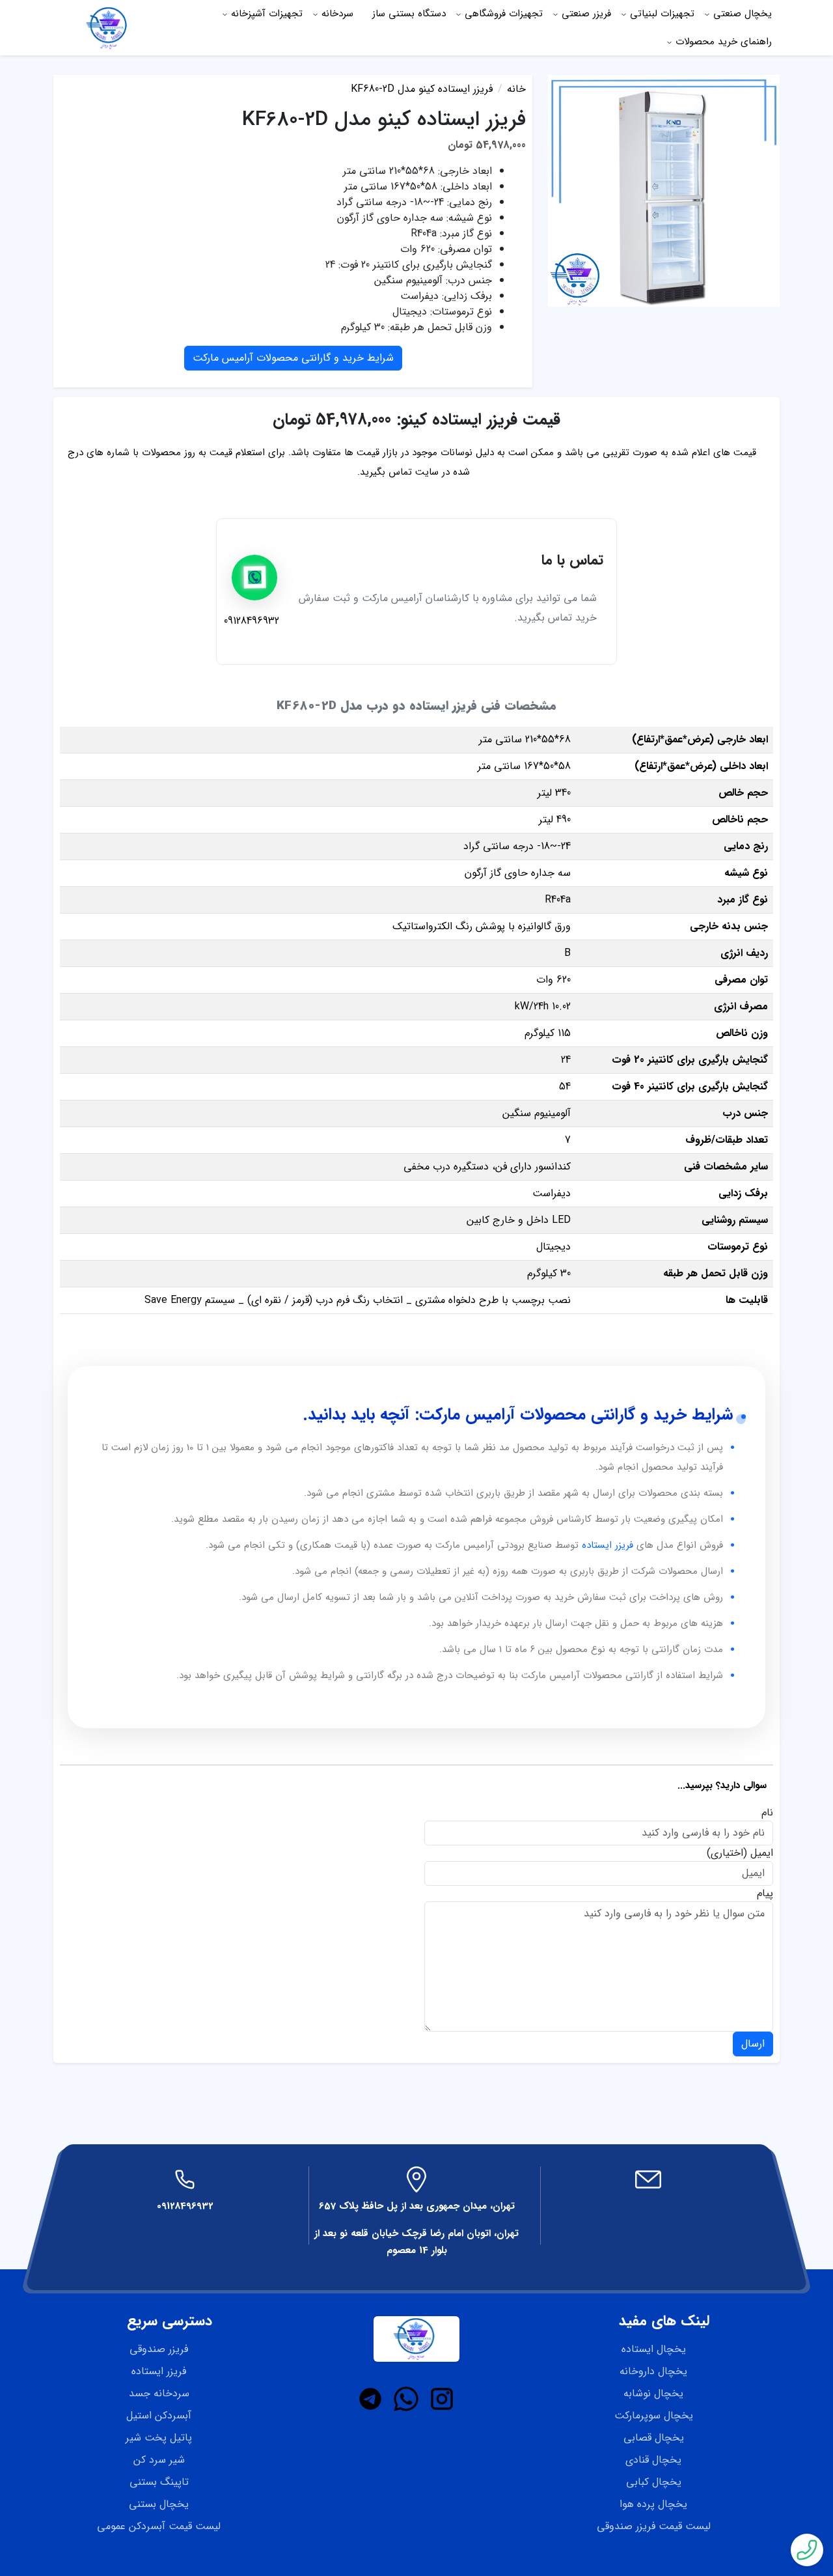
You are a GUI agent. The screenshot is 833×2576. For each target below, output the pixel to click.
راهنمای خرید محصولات (724, 42)
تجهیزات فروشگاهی (504, 14)
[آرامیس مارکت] (109, 27)
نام (767, 1813)
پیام (765, 1894)
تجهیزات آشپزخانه (267, 14)
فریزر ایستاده (608, 1545)
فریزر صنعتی (586, 14)
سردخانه (337, 14)
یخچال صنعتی (743, 14)
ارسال (753, 2044)
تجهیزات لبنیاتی (662, 14)
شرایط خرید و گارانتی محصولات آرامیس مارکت (293, 358)
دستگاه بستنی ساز (409, 14)
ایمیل (762, 1853)
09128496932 (185, 2206)
